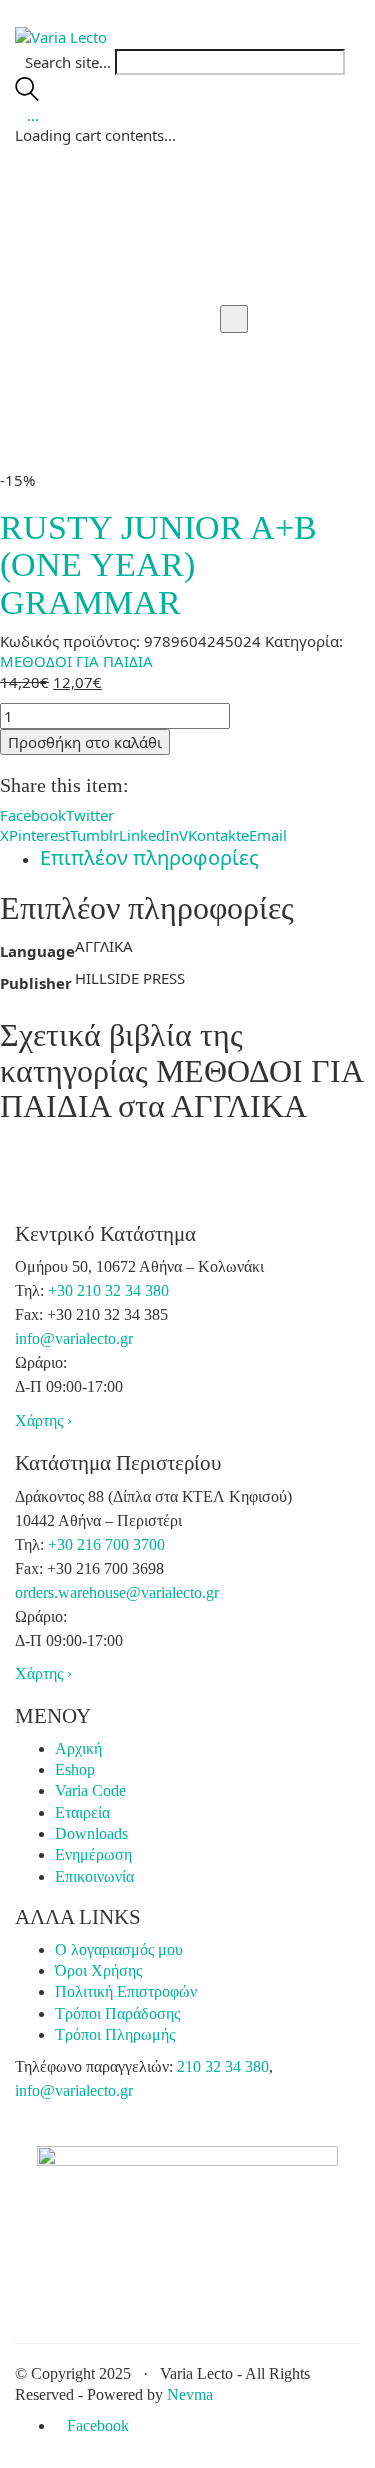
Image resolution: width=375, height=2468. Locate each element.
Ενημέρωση (93, 1854)
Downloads (91, 1833)
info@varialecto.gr (74, 1338)
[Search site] (27, 95)
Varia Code (90, 1790)
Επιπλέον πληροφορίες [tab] (149, 857)
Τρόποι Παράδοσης (117, 2013)
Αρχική (78, 1748)
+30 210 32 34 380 (108, 1290)
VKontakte (214, 835)
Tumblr (94, 835)
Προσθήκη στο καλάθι (85, 742)
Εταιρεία (82, 1812)
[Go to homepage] (61, 35)
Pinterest (39, 835)
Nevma (190, 2394)
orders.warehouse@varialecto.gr (117, 1592)
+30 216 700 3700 (106, 1544)
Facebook (33, 815)
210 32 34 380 (223, 2066)
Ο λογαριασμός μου (119, 1949)
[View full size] (234, 319)
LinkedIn (149, 835)
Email (268, 835)
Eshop (75, 1769)
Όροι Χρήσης (98, 1970)
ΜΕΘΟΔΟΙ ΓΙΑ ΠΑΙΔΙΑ (76, 661)
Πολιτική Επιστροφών (126, 1991)
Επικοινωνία (94, 1876)
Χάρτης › (43, 1420)
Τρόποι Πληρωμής (115, 2034)
